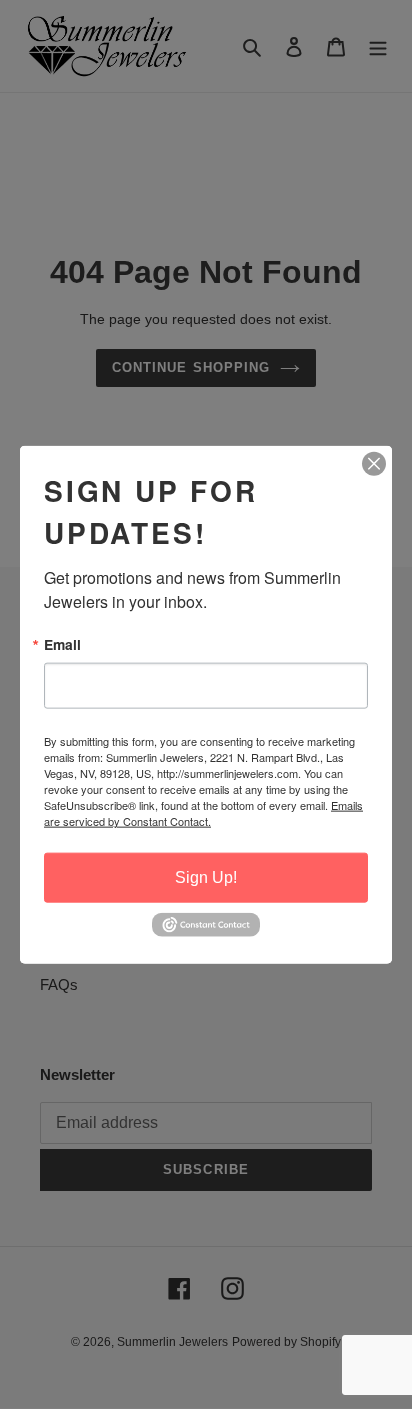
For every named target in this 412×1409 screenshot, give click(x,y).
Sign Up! (206, 877)
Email (62, 644)
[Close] (374, 463)
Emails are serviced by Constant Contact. (203, 813)
